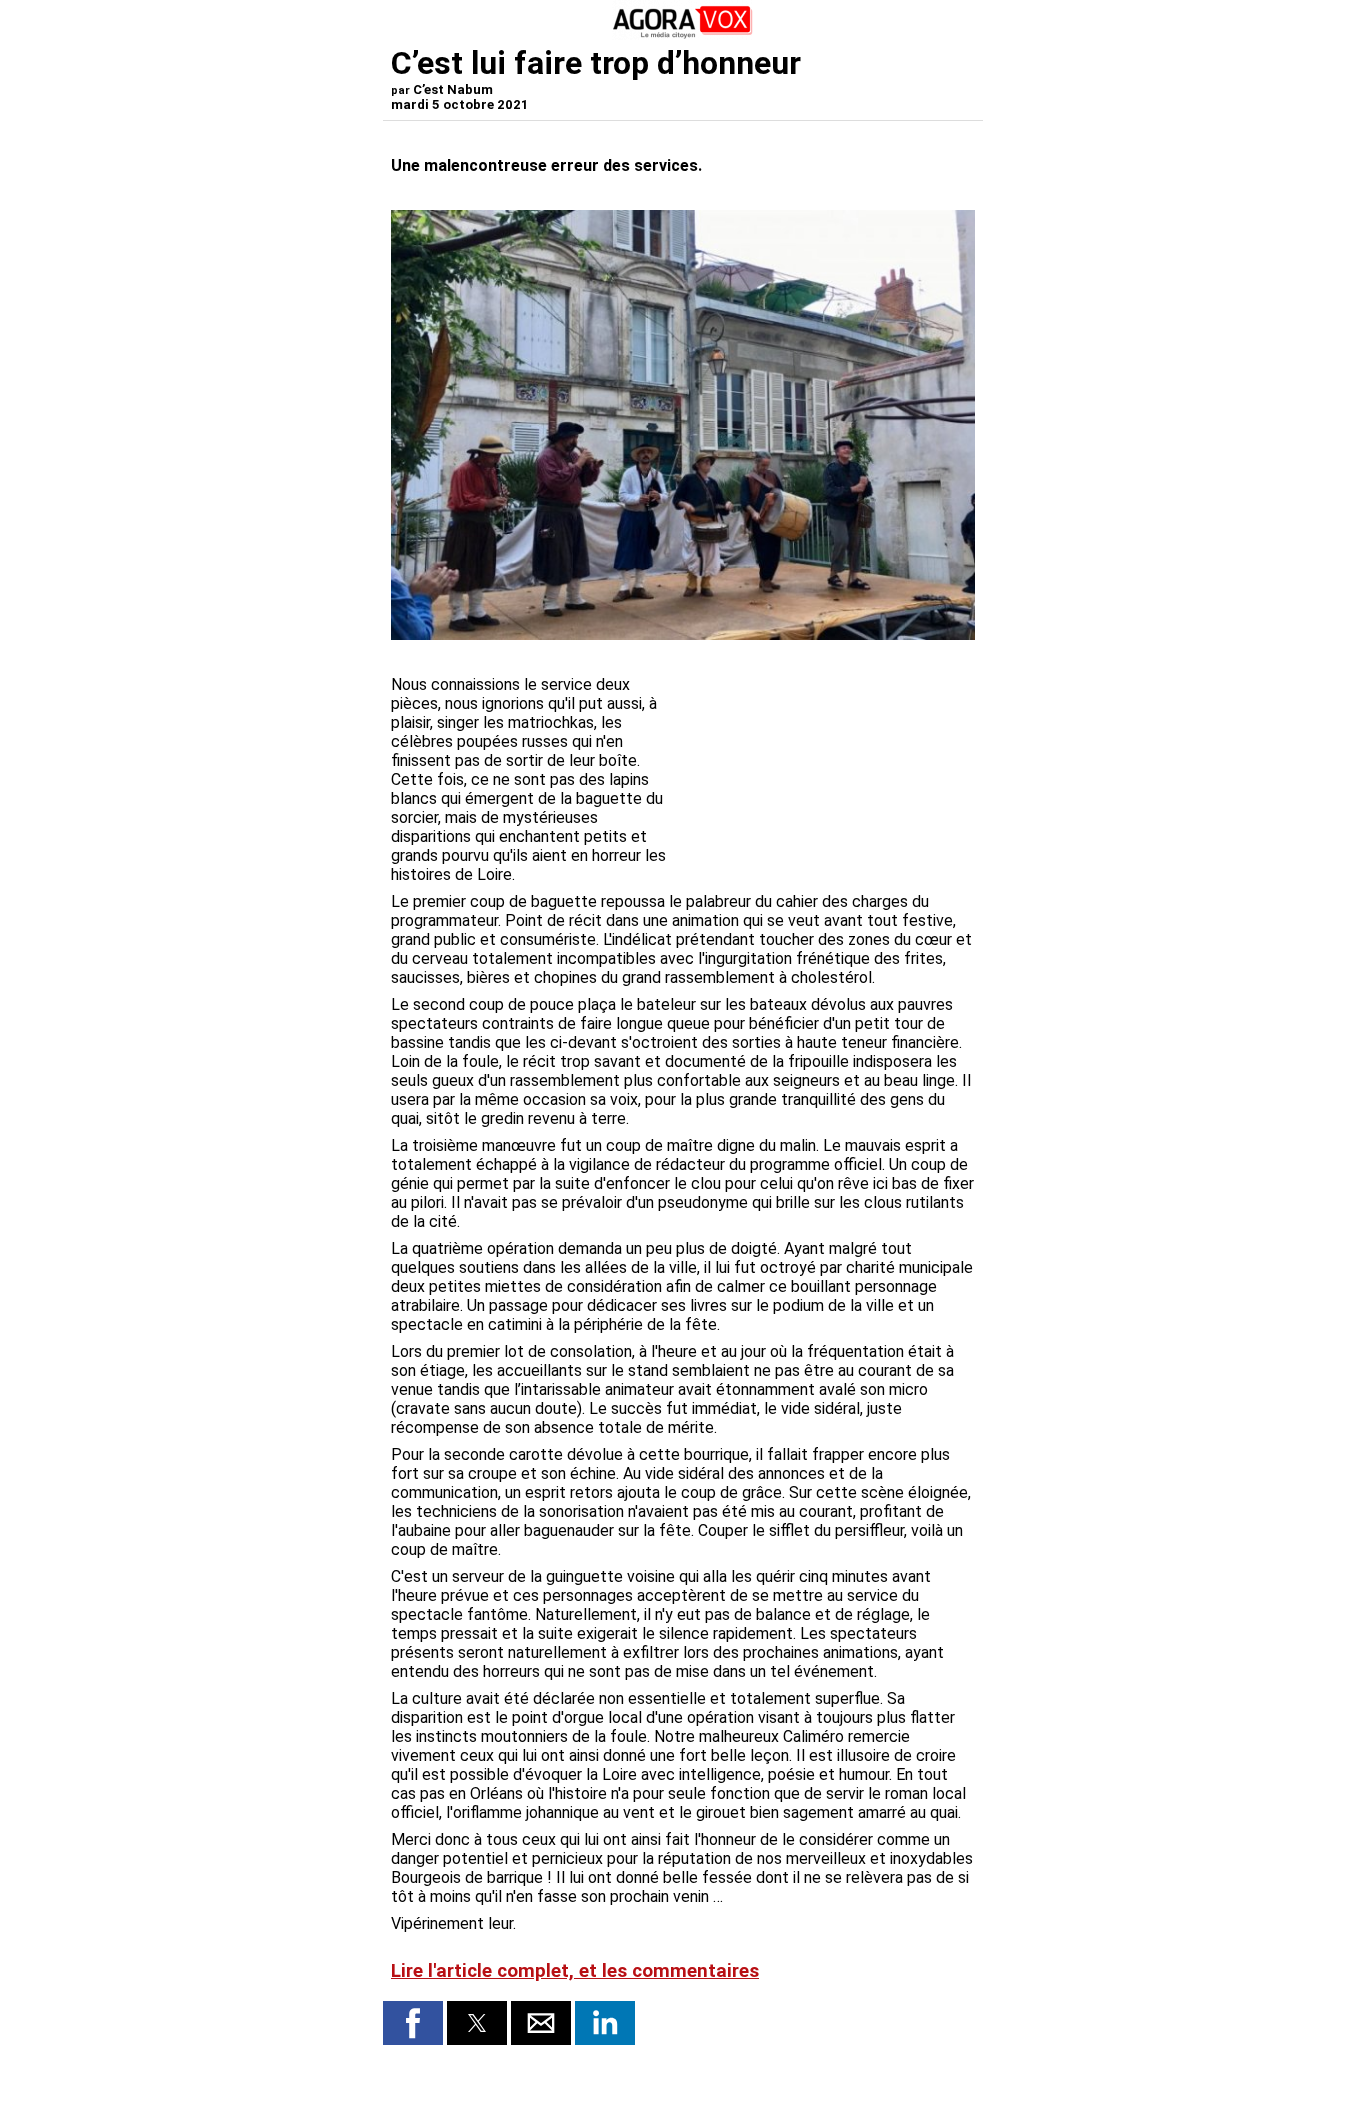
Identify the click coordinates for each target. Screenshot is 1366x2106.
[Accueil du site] (683, 34)
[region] (825, 753)
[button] (413, 2023)
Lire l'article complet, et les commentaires (575, 1971)
